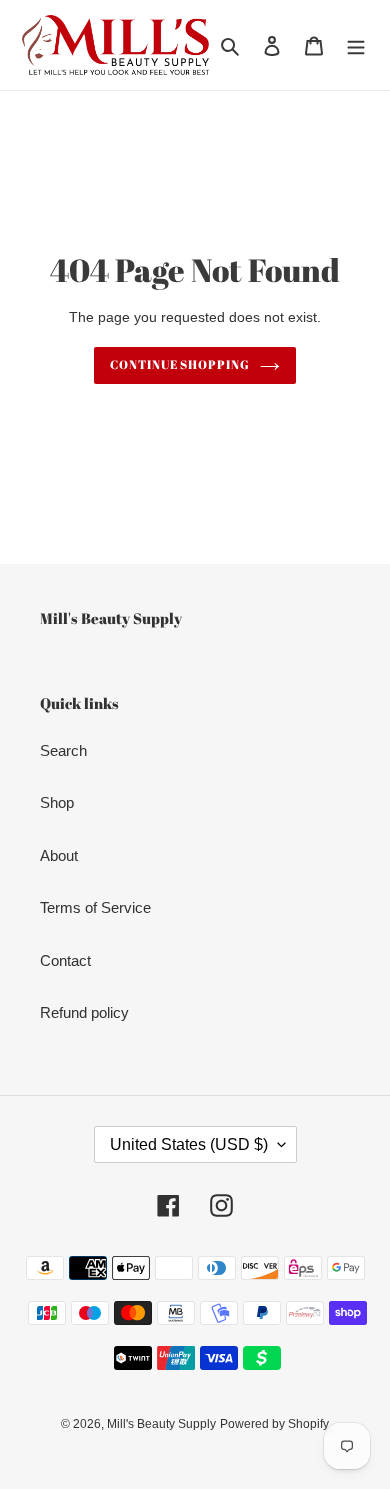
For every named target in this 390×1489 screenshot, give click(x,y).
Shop (57, 802)
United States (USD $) (189, 1144)
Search (63, 750)
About (59, 855)
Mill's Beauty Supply (161, 1424)
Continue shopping (180, 364)
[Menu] (356, 45)
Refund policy (84, 1012)
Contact (65, 960)
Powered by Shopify (274, 1424)
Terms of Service (95, 907)
